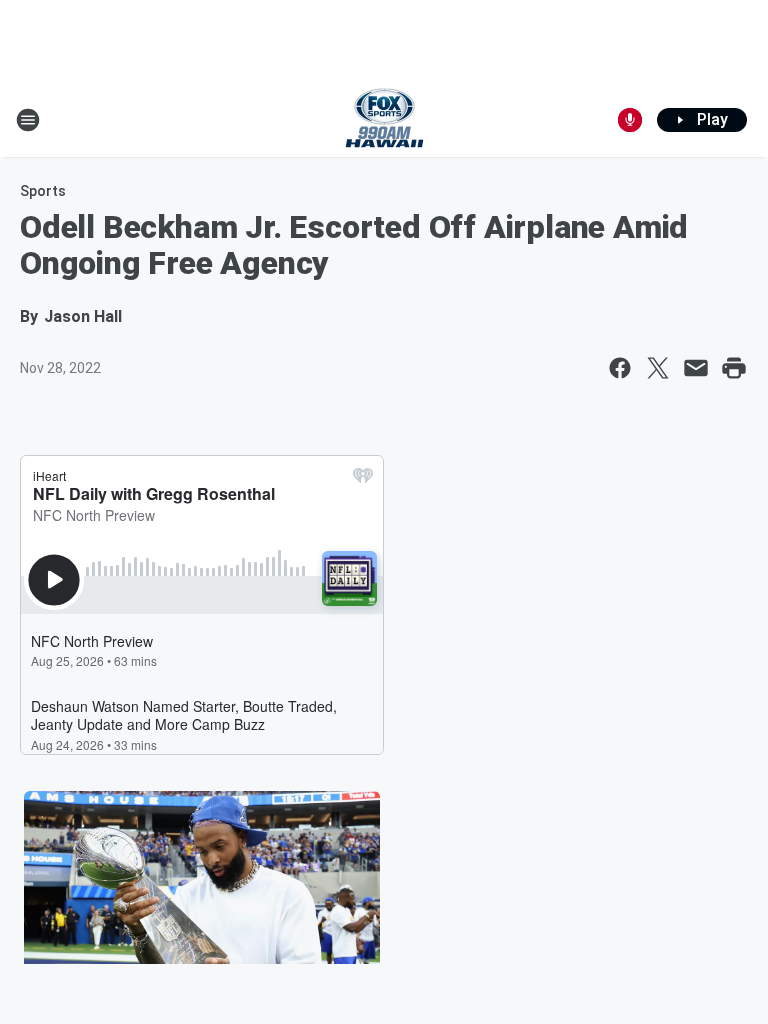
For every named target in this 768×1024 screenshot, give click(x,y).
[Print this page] (734, 368)
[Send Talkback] (630, 120)
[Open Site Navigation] (28, 120)
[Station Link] (384, 120)
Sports (43, 191)
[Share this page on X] (658, 368)
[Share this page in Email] (696, 368)
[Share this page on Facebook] (620, 368)
